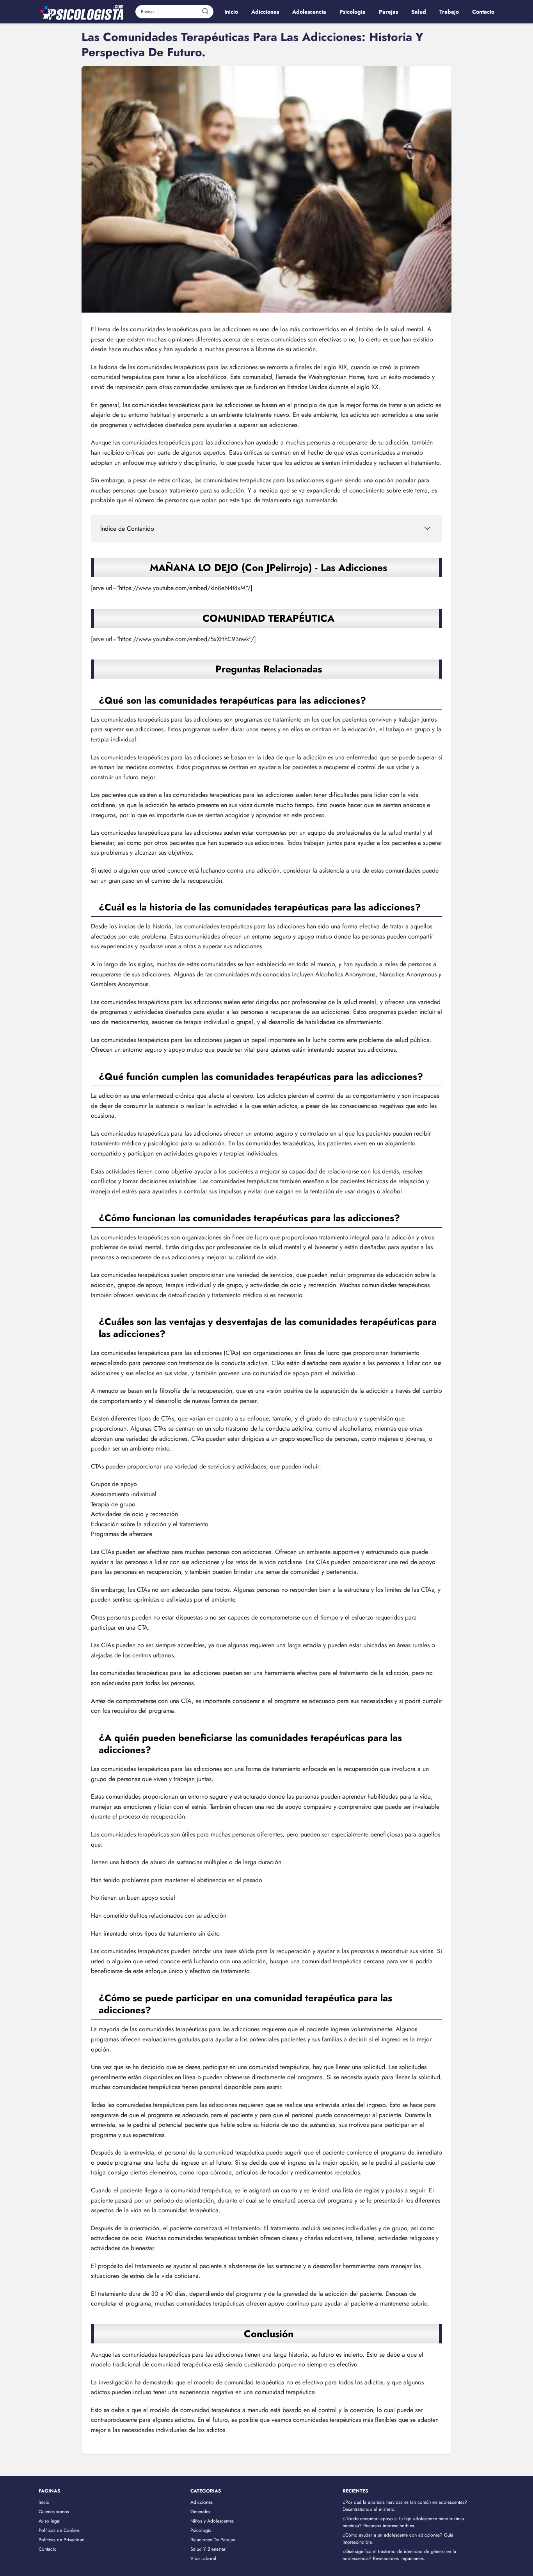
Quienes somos (54, 2512)
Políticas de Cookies (59, 2530)
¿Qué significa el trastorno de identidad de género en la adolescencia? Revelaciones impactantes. (399, 2555)
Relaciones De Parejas (213, 2540)
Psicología (201, 2530)
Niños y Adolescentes (212, 2521)
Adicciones (202, 2502)
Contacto (48, 2549)
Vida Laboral (203, 2558)
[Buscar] (205, 11)
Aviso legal (50, 2521)
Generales (200, 2512)
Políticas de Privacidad (62, 2540)
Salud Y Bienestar (208, 2549)
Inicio (44, 2502)
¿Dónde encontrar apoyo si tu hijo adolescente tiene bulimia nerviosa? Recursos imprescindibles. (403, 2522)
